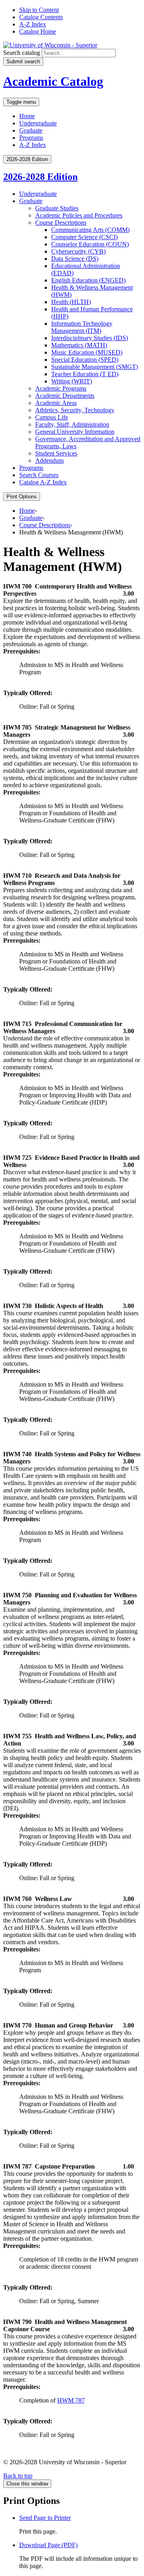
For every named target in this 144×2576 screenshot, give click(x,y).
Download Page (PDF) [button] (48, 2545)
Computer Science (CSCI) (84, 237)
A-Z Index (33, 24)
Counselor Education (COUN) (90, 244)
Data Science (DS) (75, 259)
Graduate (31, 130)
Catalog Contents (41, 17)
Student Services (56, 453)
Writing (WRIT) (72, 381)
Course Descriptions (61, 223)
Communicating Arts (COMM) (90, 230)
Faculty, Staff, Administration (72, 424)
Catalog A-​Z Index (43, 482)
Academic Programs (61, 388)
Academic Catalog (53, 81)
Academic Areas (56, 403)
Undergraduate (38, 123)
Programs (31, 138)
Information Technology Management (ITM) (82, 327)
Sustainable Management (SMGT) (95, 367)
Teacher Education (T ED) (85, 374)
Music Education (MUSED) (87, 352)
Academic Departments (65, 396)
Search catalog (22, 53)
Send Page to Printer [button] (45, 2518)
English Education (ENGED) (88, 280)
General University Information (75, 432)
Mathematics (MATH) (79, 345)
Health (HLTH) (71, 302)
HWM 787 (71, 2400)
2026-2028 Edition (40, 177)
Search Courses (39, 475)
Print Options (22, 497)
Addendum (49, 461)
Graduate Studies (57, 208)
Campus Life (52, 417)
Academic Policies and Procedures (79, 215)
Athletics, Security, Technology (75, 410)
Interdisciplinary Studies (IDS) (90, 338)
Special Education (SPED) (85, 360)
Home (27, 116)
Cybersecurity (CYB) (78, 251)
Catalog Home (38, 31)
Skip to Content (39, 10)
